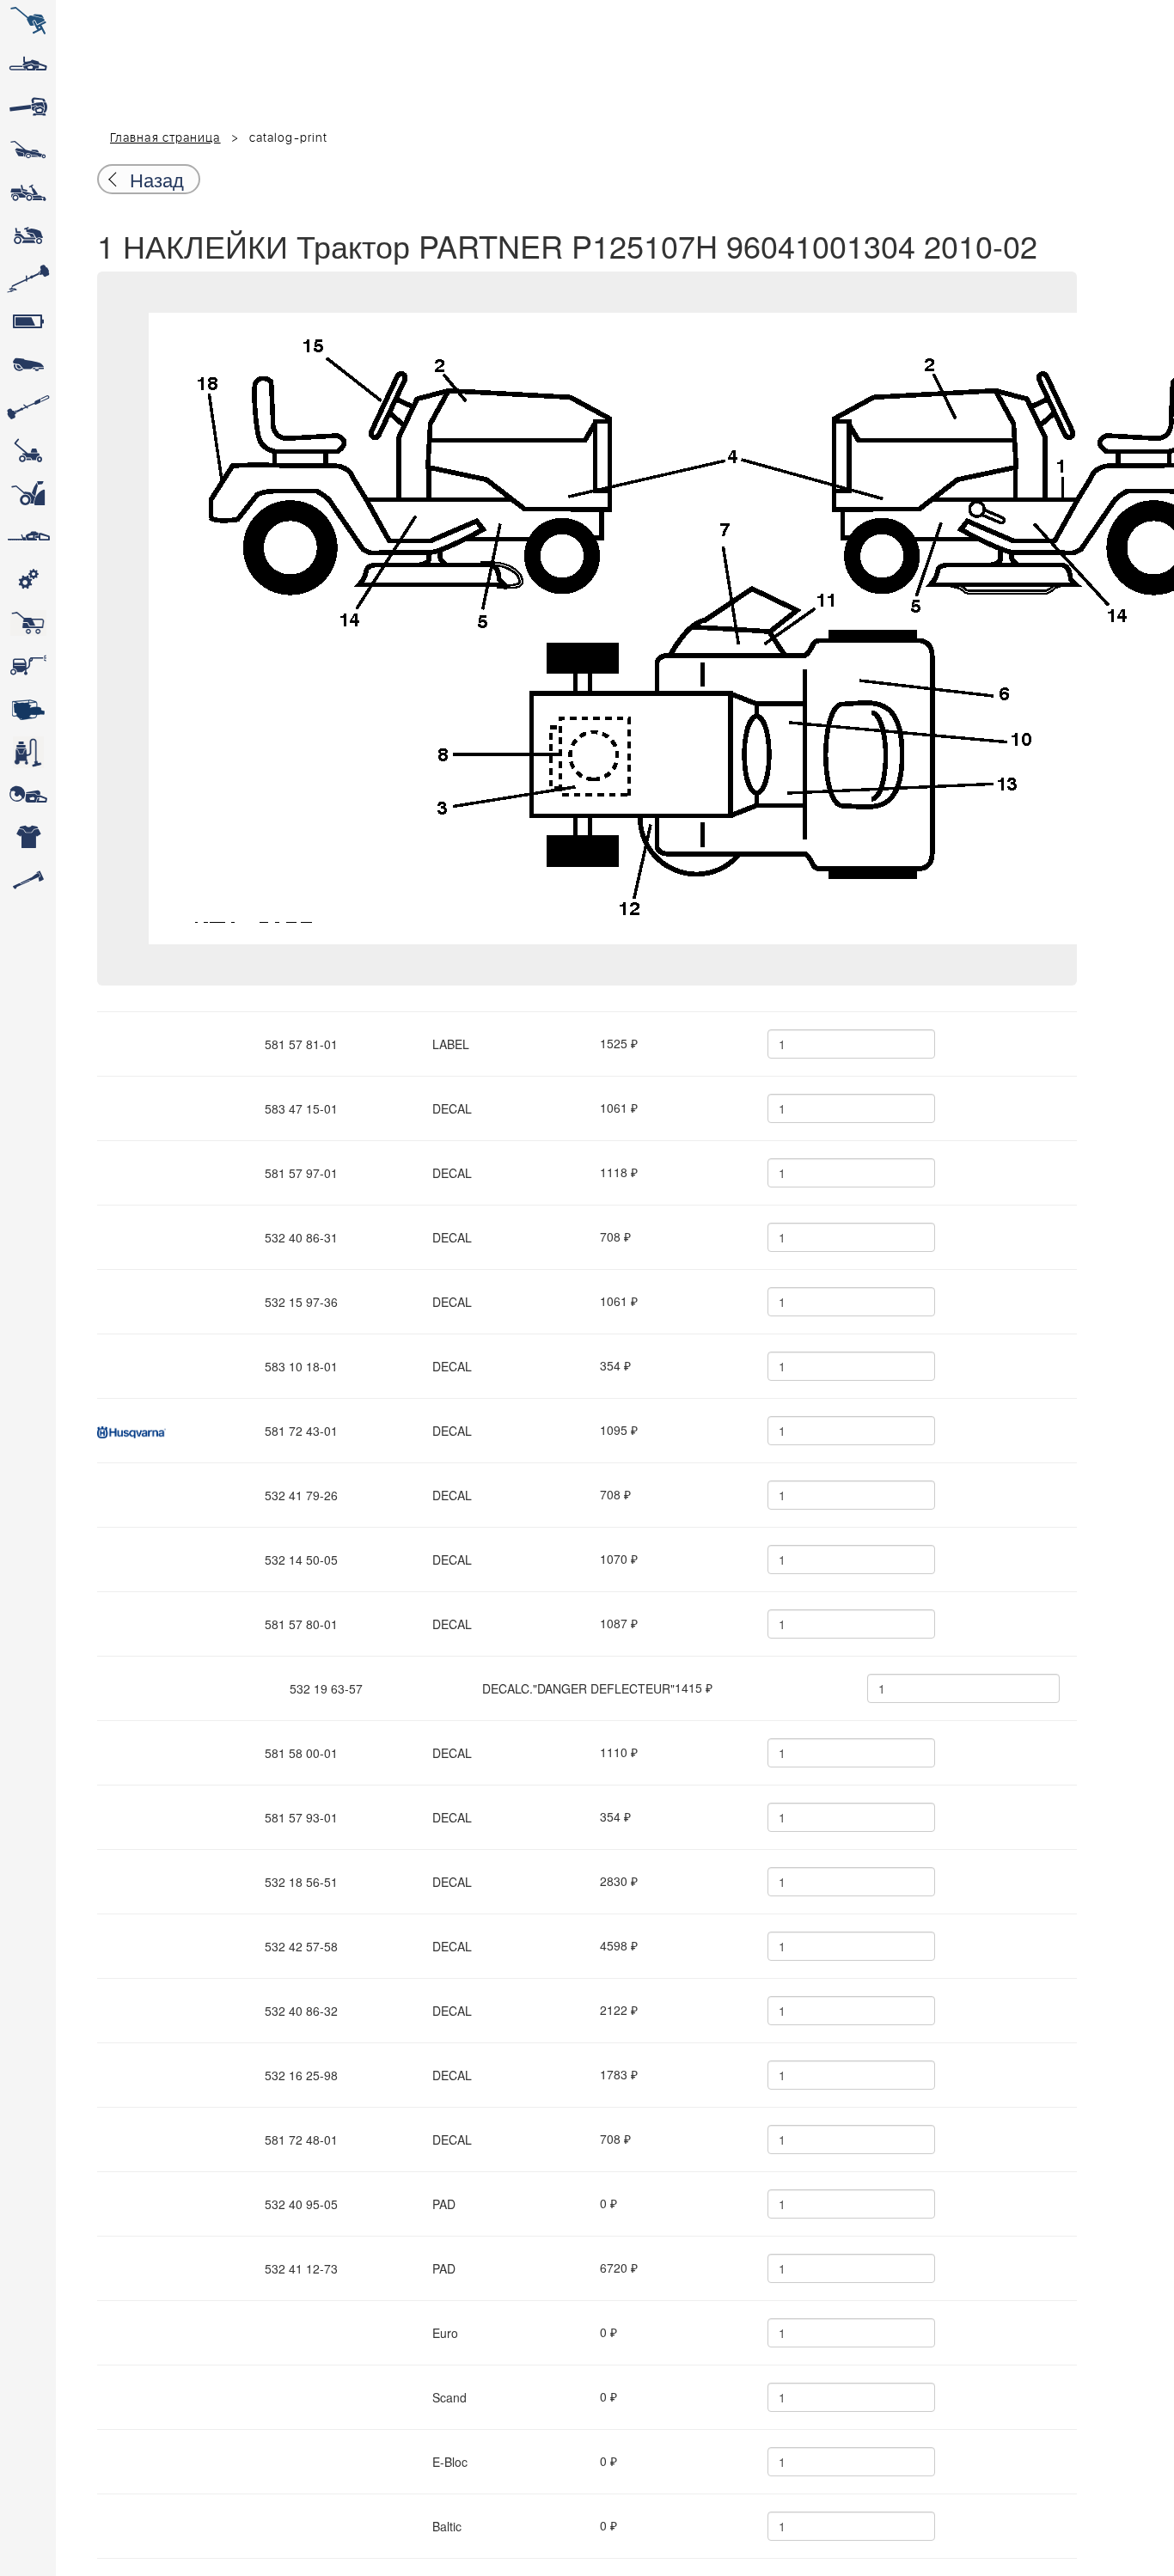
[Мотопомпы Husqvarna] (28, 709)
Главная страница (165, 138)
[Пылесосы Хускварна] (28, 752)
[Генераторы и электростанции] (28, 623)
